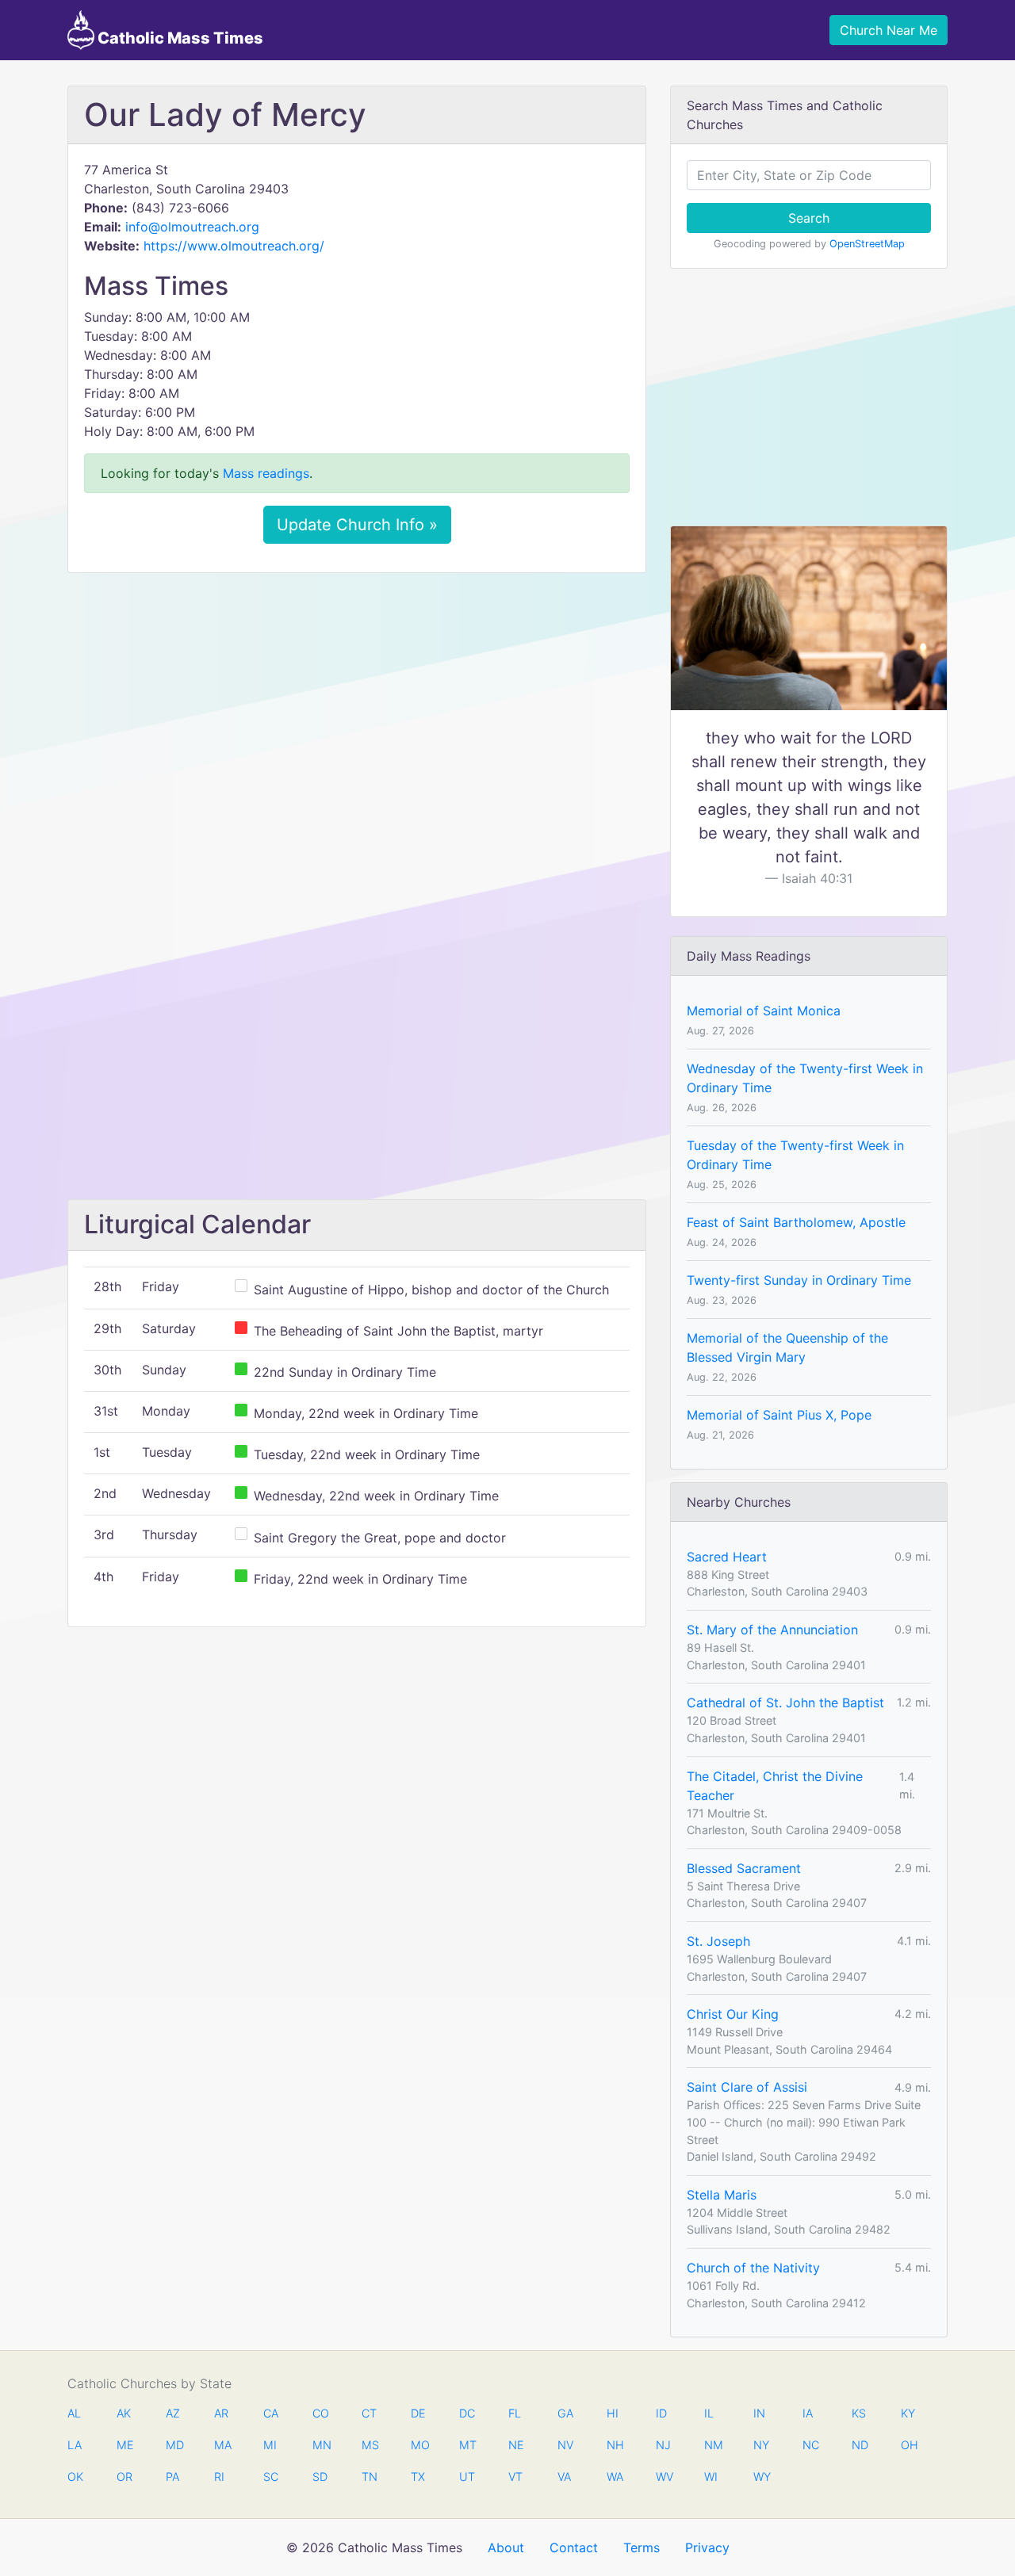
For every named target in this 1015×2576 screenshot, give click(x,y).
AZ (173, 2413)
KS (859, 2413)
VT (515, 2477)
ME (124, 2445)
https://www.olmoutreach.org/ (234, 246)
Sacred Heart (727, 1557)
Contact (574, 2547)
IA (808, 2413)
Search (809, 218)
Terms (642, 2547)
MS (370, 2445)
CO (320, 2413)
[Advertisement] (357, 703)
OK (75, 2477)
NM (712, 2445)
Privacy (707, 2547)
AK (124, 2413)
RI (219, 2477)
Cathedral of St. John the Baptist (785, 1703)
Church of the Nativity (753, 2268)
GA (565, 2413)
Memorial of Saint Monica (764, 1011)
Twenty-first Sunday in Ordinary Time (799, 1280)
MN (320, 2445)
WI (711, 2477)
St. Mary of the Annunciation (772, 1630)
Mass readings (266, 473)
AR (221, 2413)
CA (271, 2413)
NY (761, 2445)
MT (467, 2445)
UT (467, 2477)
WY (761, 2477)
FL (515, 2413)
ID (661, 2413)
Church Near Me (889, 30)
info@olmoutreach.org (192, 227)
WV (664, 2477)
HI (613, 2413)
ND (860, 2445)
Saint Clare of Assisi (747, 2087)
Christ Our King (733, 2014)
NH (615, 2445)
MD (174, 2445)
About (506, 2547)
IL (709, 2413)
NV (565, 2445)
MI (270, 2445)
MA (222, 2445)
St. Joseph (718, 1941)
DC (467, 2413)
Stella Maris (722, 2195)
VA (564, 2477)
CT (369, 2413)
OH (909, 2445)
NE (516, 2445)
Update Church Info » (357, 525)
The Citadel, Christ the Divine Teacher (775, 1786)
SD (320, 2477)
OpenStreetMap (867, 244)
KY (908, 2413)
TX (418, 2477)
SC (271, 2477)
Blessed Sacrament (744, 1868)
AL (74, 2413)
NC (810, 2445)
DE (418, 2413)
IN (759, 2413)
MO (419, 2445)
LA (75, 2445)
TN (370, 2477)
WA (615, 2477)
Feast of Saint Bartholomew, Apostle (796, 1222)
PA (172, 2477)
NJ (663, 2445)
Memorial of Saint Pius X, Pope (779, 1415)
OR (124, 2477)
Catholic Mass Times (179, 38)
